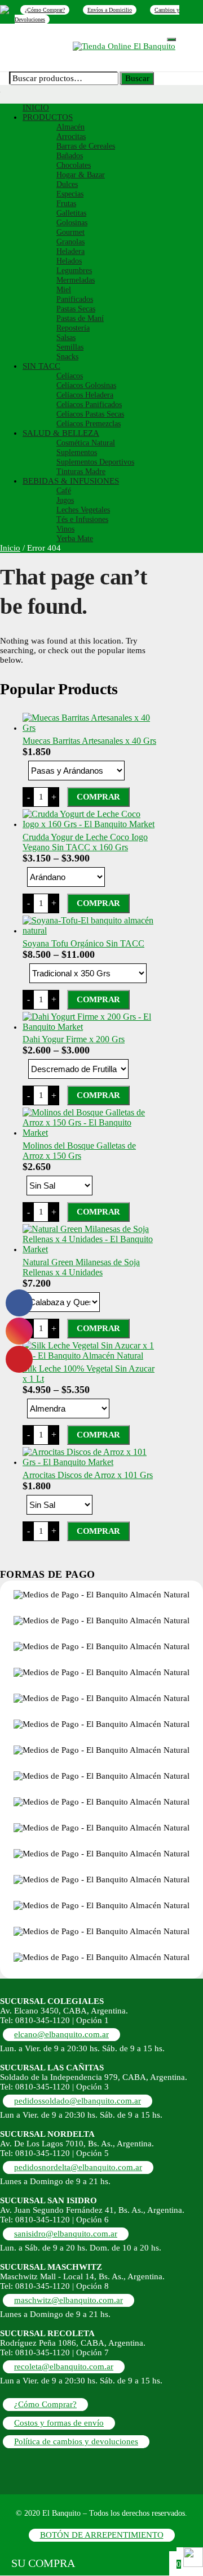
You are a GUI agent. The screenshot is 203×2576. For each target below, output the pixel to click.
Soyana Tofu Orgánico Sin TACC (83, 943)
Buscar (137, 78)
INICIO (41, 36)
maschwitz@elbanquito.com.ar (69, 2300)
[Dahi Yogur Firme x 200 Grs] (91, 1027)
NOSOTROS (85, 36)
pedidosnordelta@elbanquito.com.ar (78, 2167)
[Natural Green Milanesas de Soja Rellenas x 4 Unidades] (91, 1249)
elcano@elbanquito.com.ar (61, 2034)
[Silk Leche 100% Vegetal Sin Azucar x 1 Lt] (91, 1356)
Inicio (10, 548)
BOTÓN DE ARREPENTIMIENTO (102, 2535)
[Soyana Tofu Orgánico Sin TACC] (91, 930)
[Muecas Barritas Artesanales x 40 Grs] (91, 728)
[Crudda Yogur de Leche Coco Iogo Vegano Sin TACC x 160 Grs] (91, 824)
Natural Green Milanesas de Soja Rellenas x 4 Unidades (81, 1267)
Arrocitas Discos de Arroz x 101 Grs (88, 1475)
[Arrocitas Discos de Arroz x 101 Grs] (91, 1462)
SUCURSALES (138, 36)
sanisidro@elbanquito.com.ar (66, 2234)
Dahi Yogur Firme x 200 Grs (74, 1039)
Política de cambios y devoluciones (76, 2441)
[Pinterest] (5, 9)
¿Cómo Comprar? (45, 10)
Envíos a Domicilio (110, 10)
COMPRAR (98, 797)
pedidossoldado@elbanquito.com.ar (78, 2101)
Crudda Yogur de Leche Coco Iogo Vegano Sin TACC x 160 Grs (85, 842)
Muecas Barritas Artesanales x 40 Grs (89, 741)
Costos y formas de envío (59, 2423)
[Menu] (171, 39)
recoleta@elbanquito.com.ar (64, 2367)
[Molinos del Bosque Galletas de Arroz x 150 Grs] (91, 1133)
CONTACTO (48, 44)
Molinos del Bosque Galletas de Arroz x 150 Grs (79, 1151)
